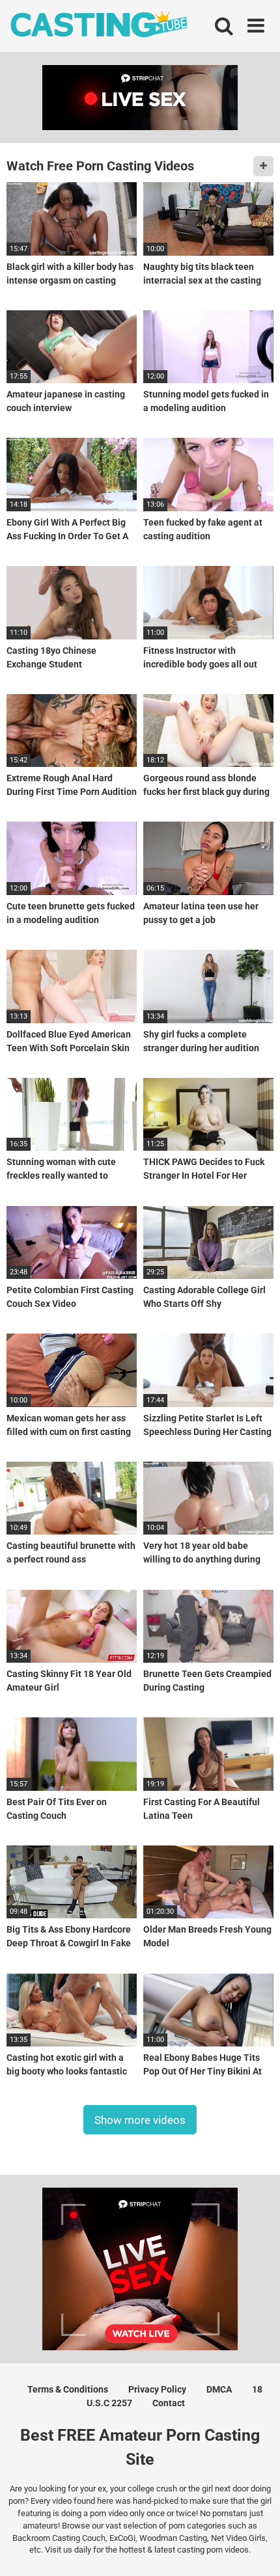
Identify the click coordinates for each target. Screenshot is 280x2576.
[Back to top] (256, 2550)
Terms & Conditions (68, 2389)
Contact (169, 2403)
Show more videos (140, 2119)
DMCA (219, 2389)
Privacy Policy (157, 2389)
